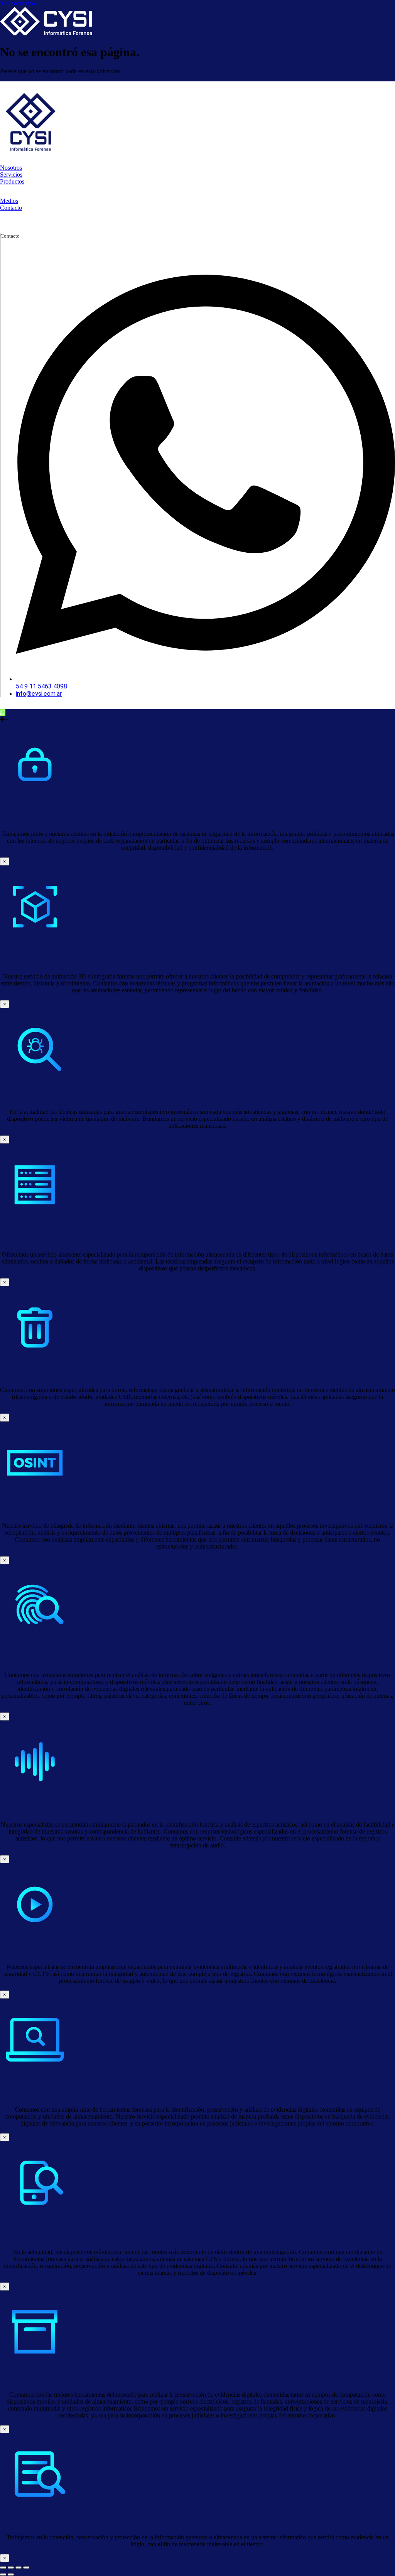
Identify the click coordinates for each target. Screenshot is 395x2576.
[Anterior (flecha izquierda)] (3, 2574)
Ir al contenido (18, 3)
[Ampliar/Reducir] (3, 2568)
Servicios (11, 175)
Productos (12, 181)
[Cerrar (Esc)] (26, 2568)
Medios (9, 201)
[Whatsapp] (3, 713)
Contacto (11, 208)
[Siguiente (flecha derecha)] (11, 2574)
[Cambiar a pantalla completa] (11, 2568)
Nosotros (11, 168)
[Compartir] (19, 2568)
